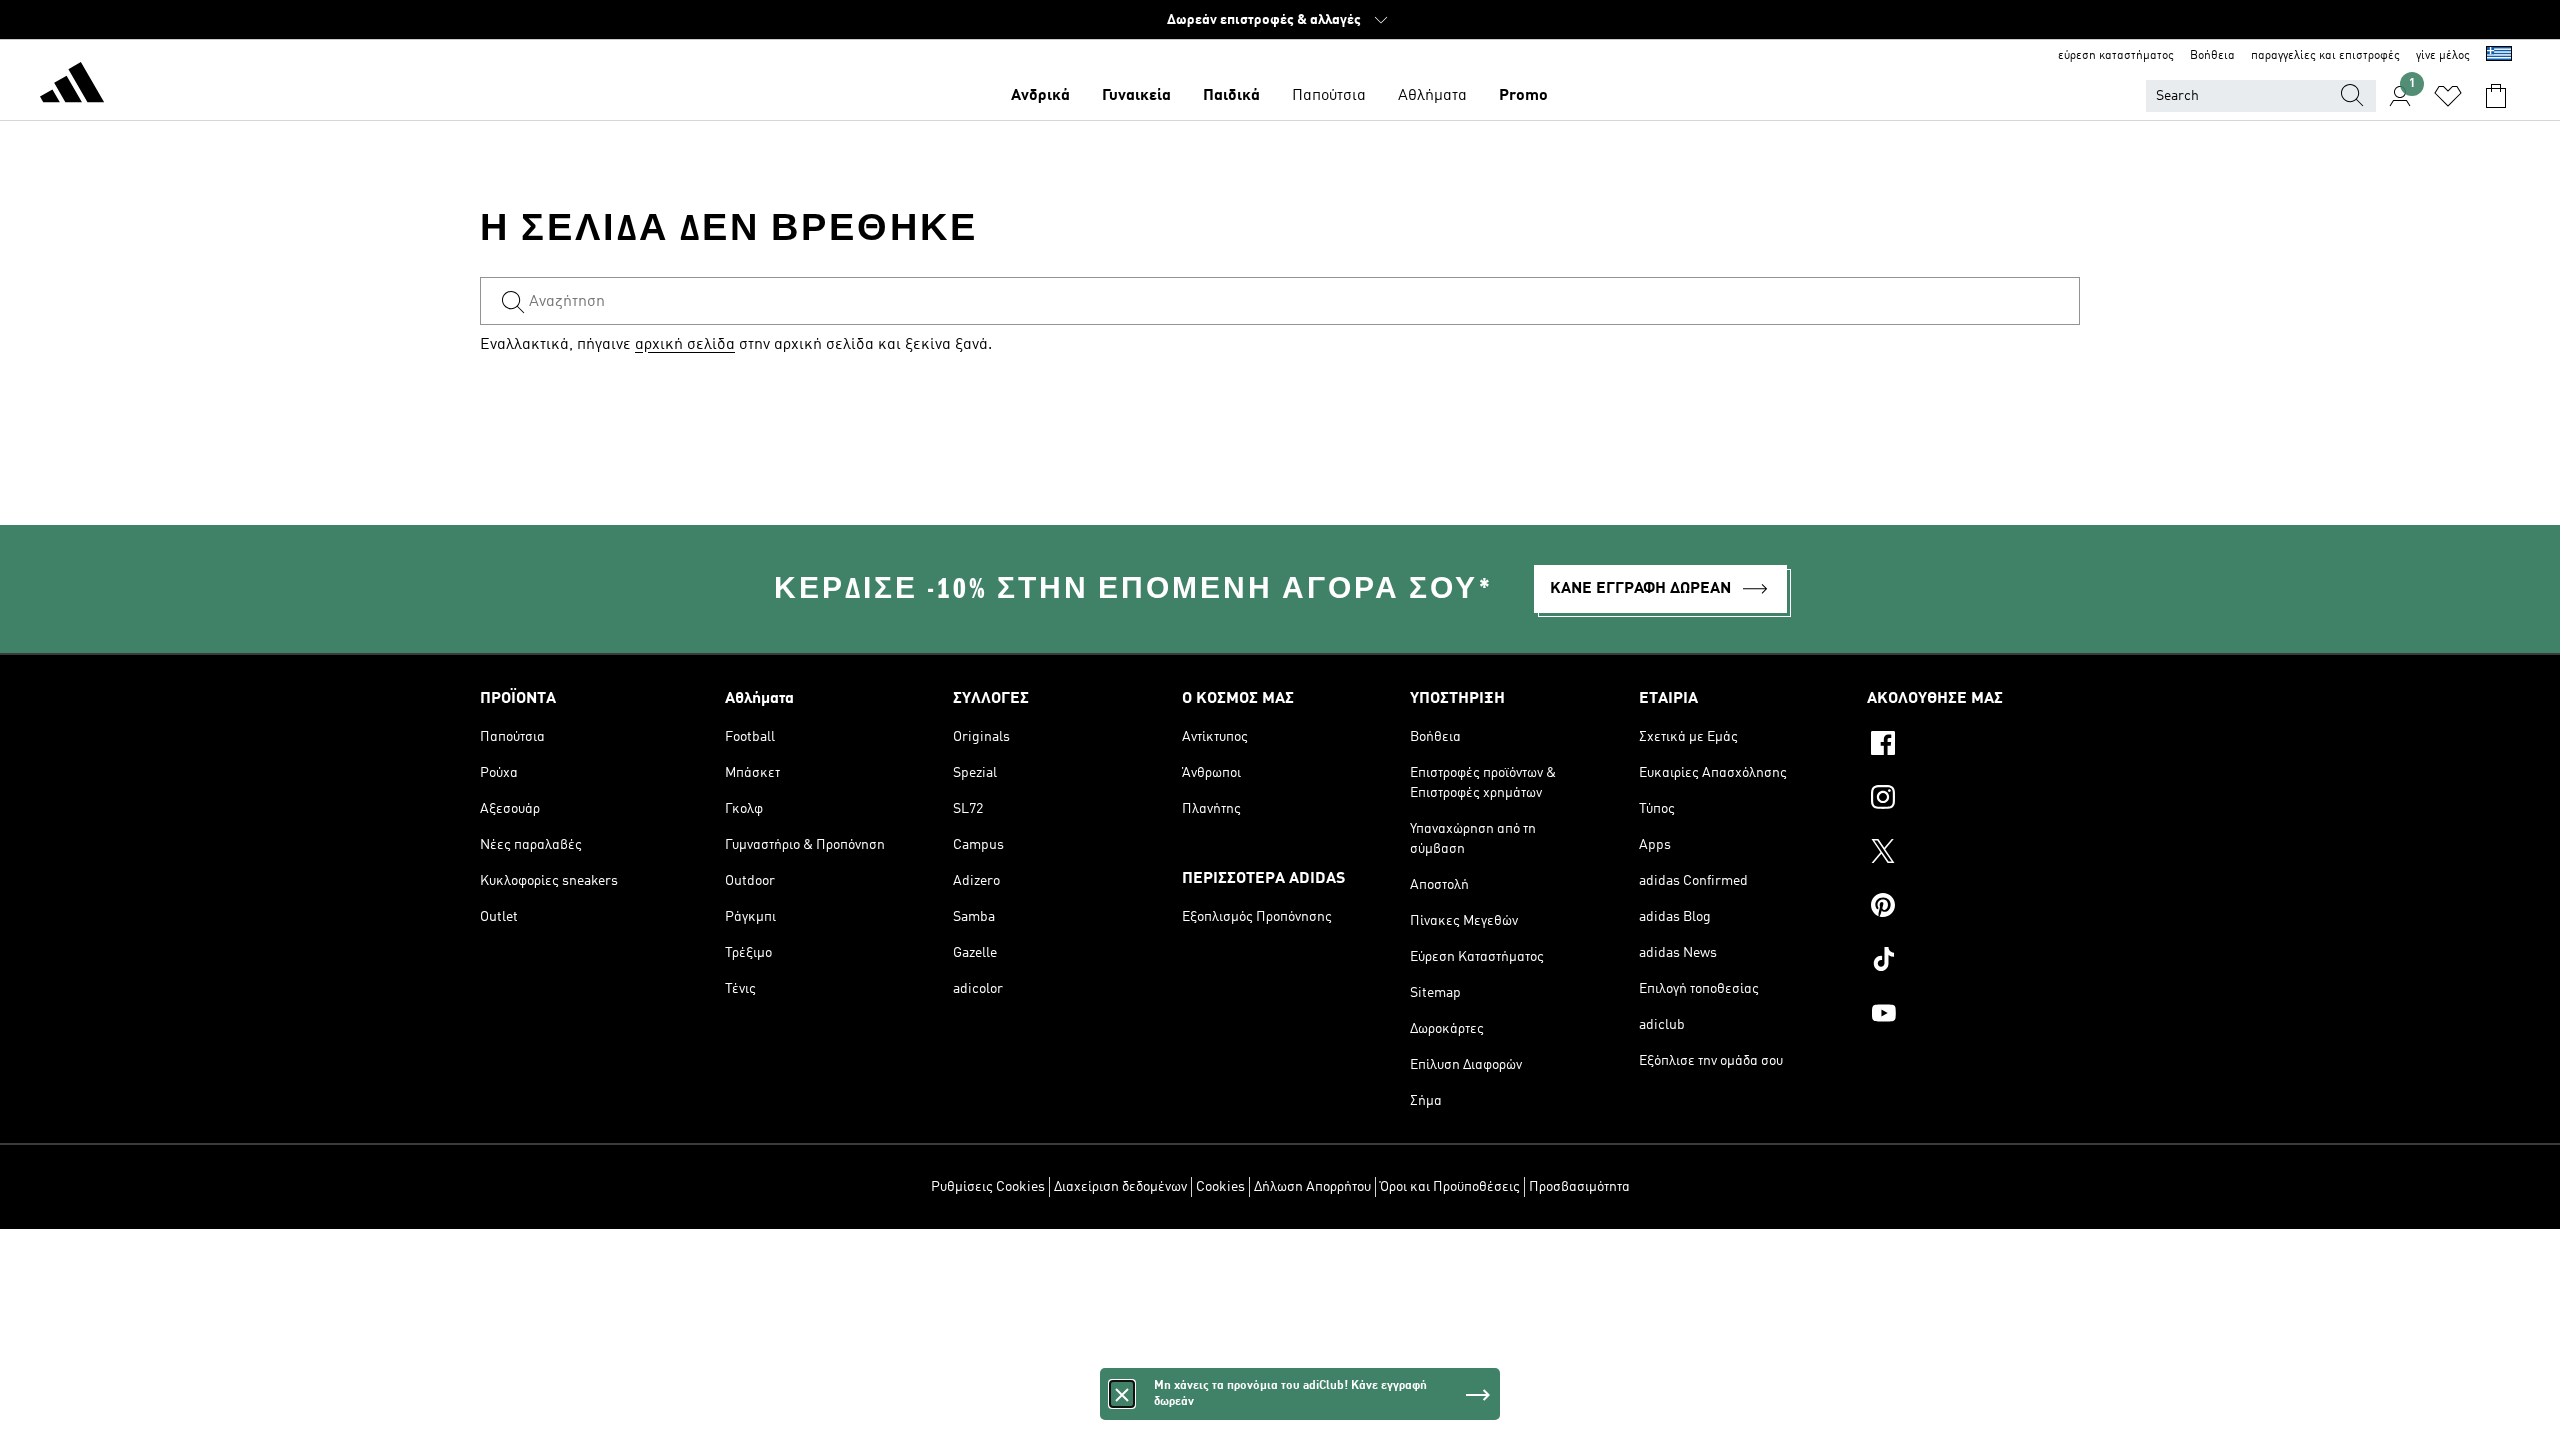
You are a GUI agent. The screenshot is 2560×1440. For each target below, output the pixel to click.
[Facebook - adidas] (1973, 746)
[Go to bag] (2496, 96)
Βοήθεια (2212, 56)
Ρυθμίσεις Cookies (988, 1187)
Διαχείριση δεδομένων (1120, 1187)
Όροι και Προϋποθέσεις (1450, 1187)
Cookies (1220, 1187)
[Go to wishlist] (2448, 96)
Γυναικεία (1136, 96)
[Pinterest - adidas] (1973, 908)
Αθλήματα (1432, 96)
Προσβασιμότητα (1579, 1187)
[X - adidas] (1973, 854)
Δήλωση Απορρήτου (1312, 1187)
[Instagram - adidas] (1973, 800)
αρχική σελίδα (685, 345)
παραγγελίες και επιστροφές (2325, 56)
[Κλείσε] (1122, 1394)
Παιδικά (1231, 96)
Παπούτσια (1329, 96)
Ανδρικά (1040, 96)
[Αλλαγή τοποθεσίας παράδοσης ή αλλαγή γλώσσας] (2499, 56)
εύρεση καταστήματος (2116, 56)
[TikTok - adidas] (1973, 962)
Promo (1523, 96)
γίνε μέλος (2443, 56)
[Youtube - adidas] (1973, 1016)
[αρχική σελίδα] (72, 86)
